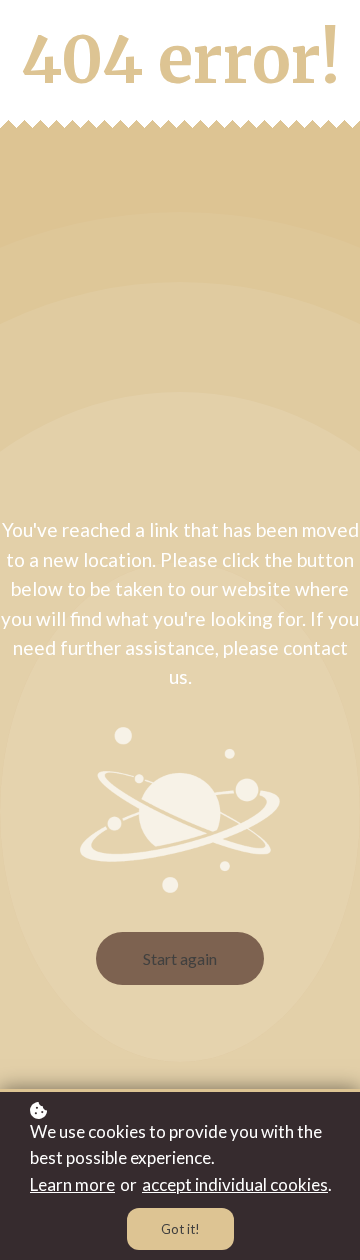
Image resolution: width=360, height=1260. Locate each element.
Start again (180, 958)
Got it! (180, 1229)
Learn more (72, 1184)
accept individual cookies (235, 1184)
